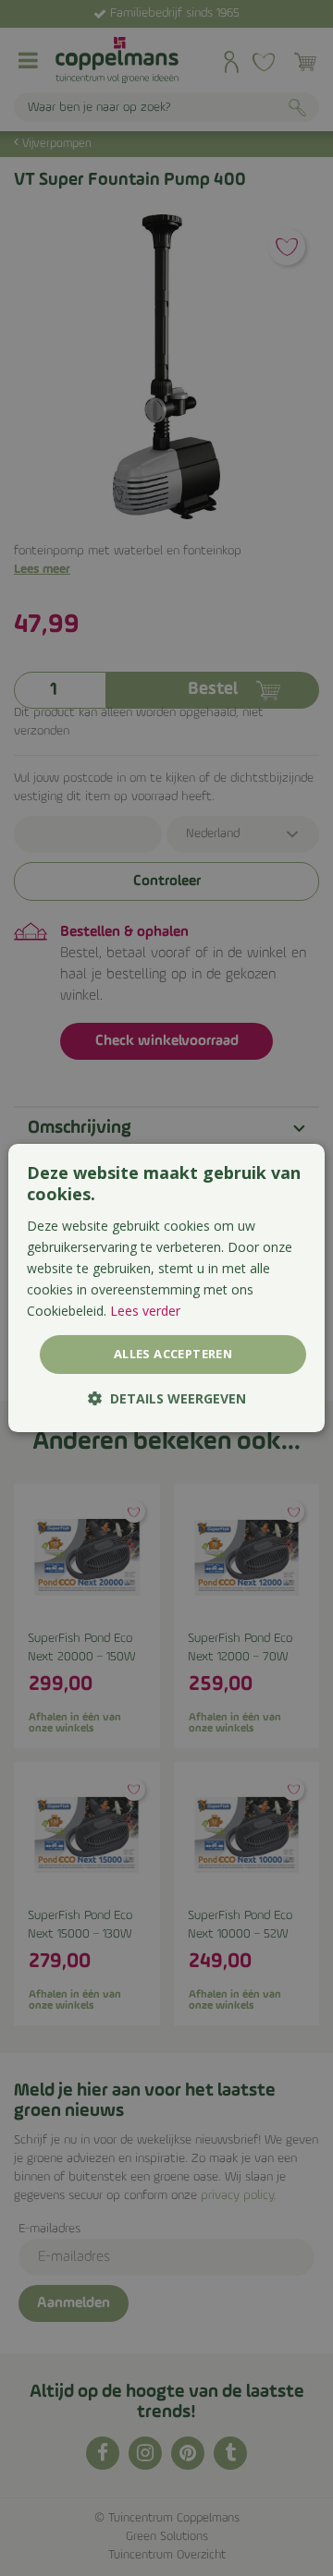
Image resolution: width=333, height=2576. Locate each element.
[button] (167, 1398)
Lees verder (145, 1311)
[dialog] (166, 1288)
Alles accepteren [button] (173, 1354)
